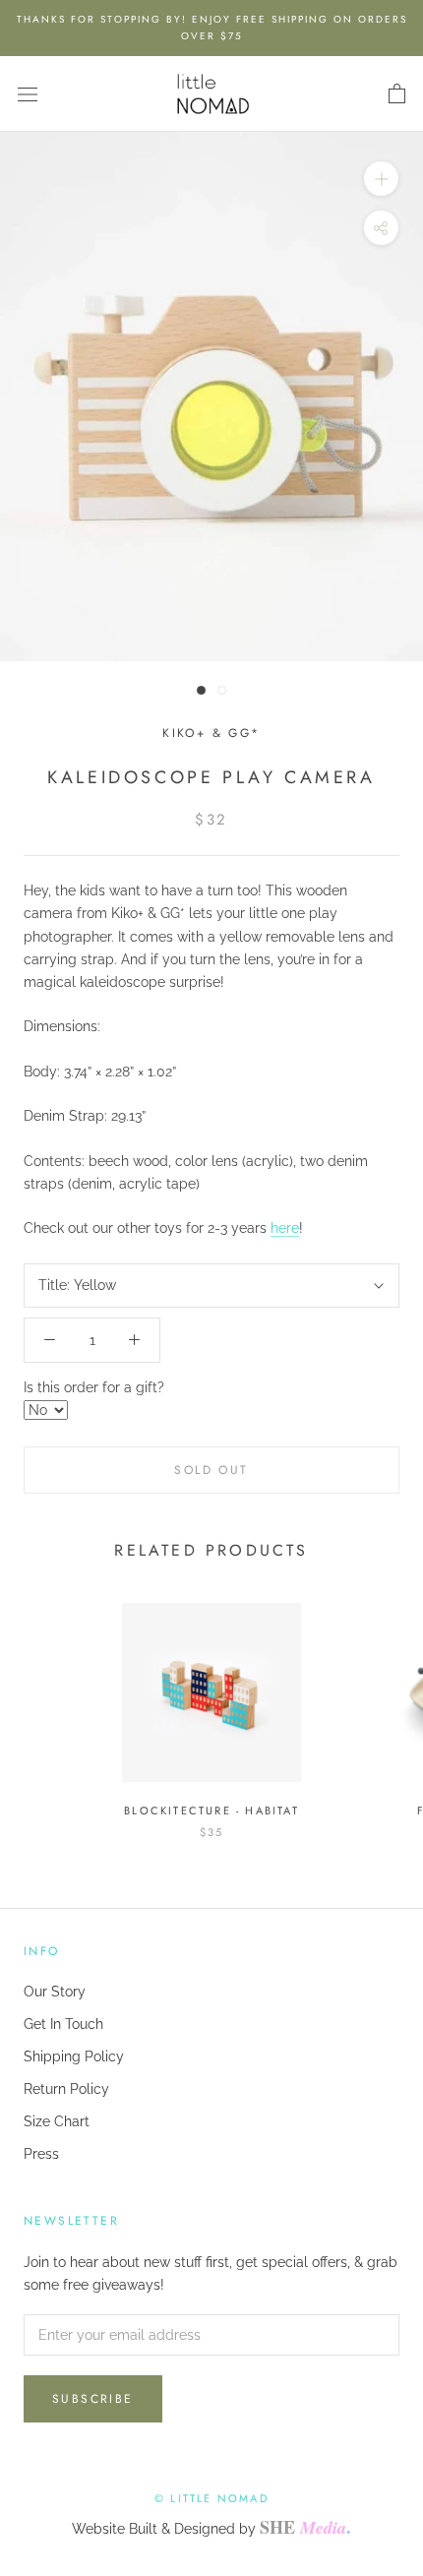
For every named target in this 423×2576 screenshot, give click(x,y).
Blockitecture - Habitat (211, 1810)
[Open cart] (397, 94)
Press (41, 2154)
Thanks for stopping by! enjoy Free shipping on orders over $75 (212, 28)
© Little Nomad (211, 2498)
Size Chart (57, 2121)
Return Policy (66, 2089)
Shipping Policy (74, 2056)
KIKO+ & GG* (211, 733)
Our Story (55, 1992)
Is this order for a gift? (94, 1387)
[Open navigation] (28, 94)
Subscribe (93, 2399)
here (285, 1228)
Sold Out (211, 1470)
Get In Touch (63, 2024)
